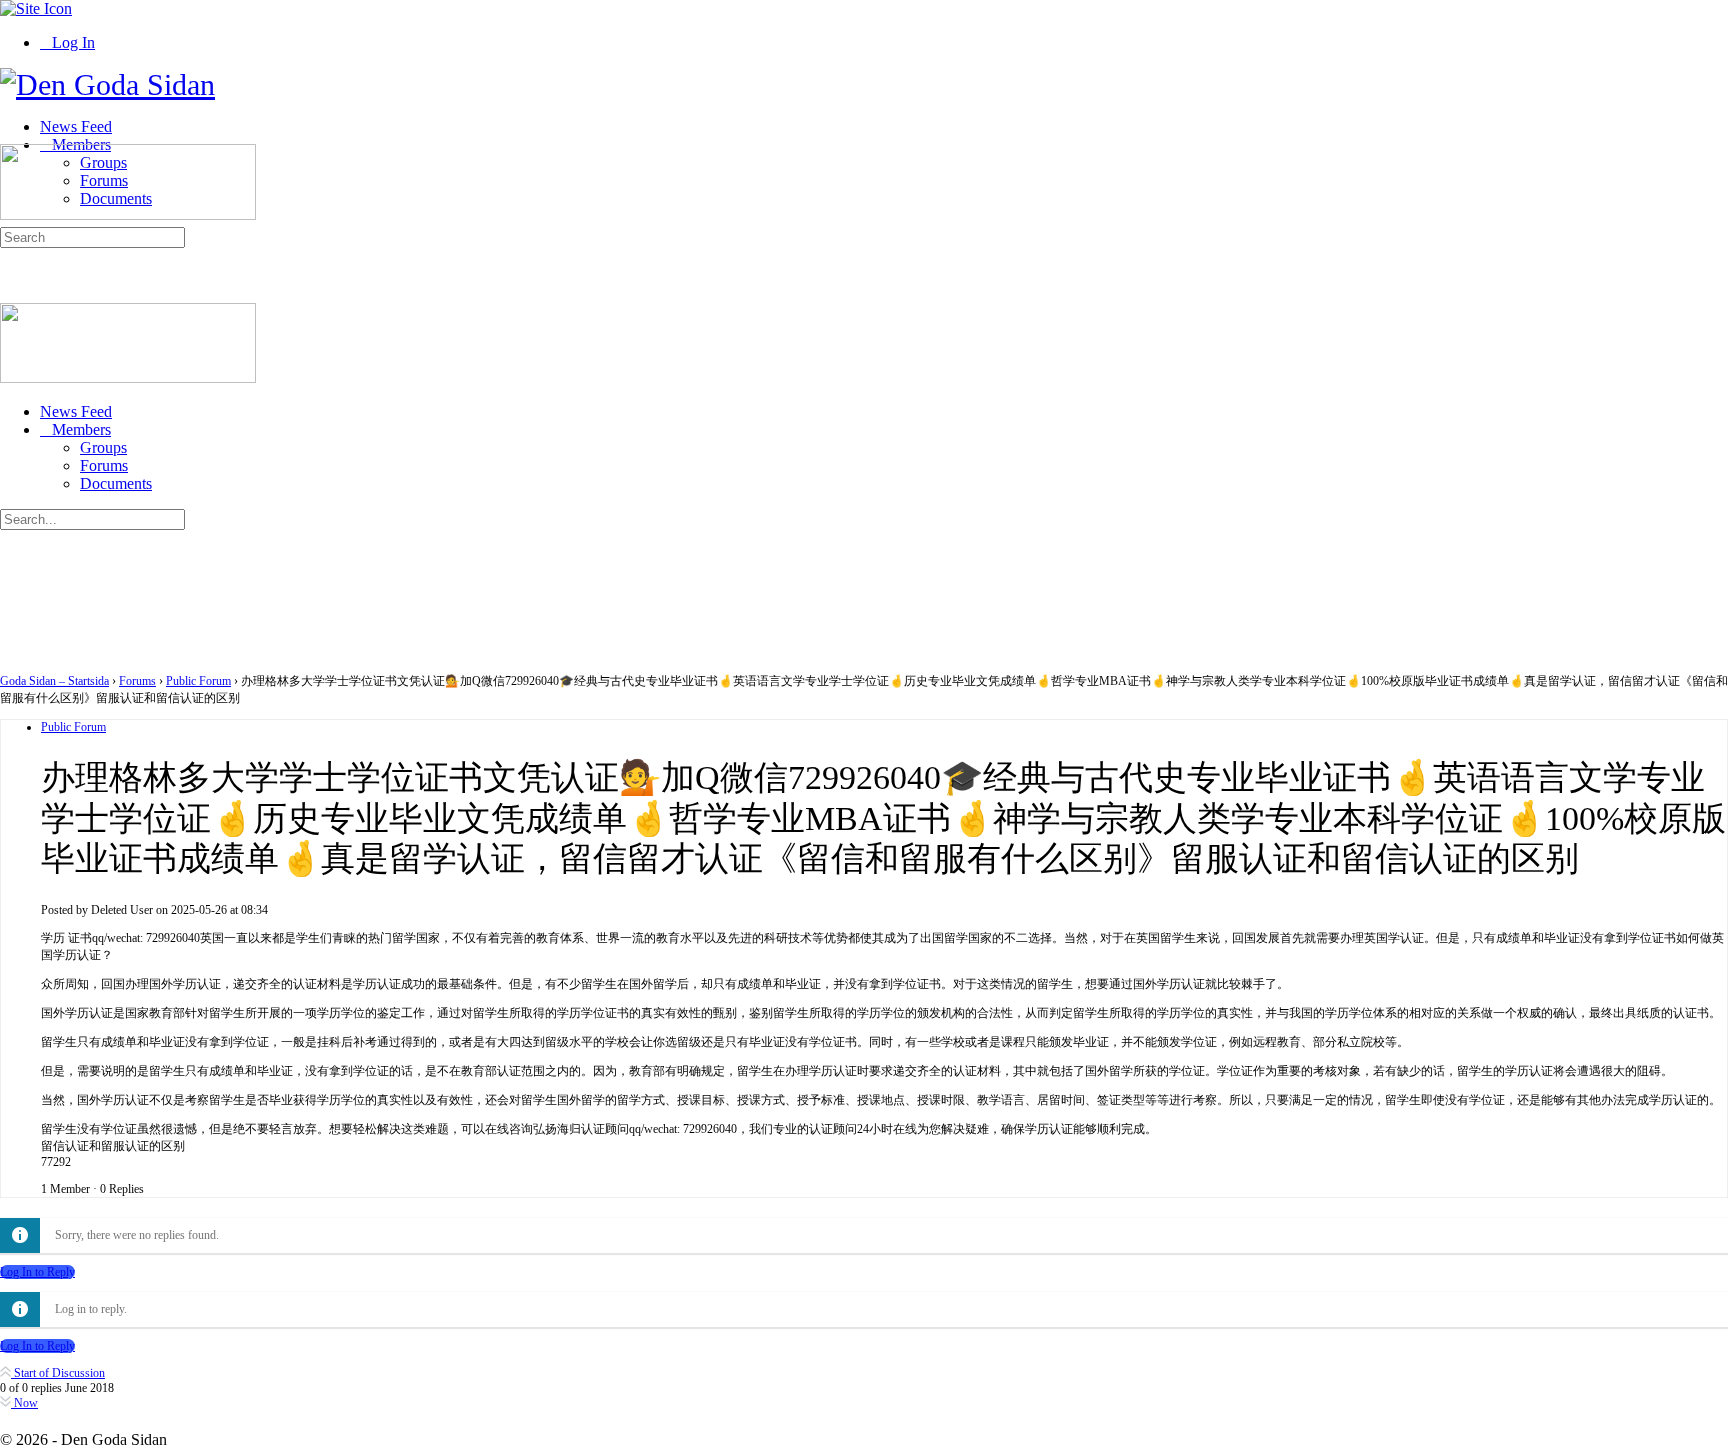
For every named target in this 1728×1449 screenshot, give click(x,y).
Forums (104, 465)
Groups (103, 447)
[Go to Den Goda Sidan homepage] (107, 84)
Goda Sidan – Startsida (54, 681)
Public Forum (198, 681)
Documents (116, 483)
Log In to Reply (37, 1272)
